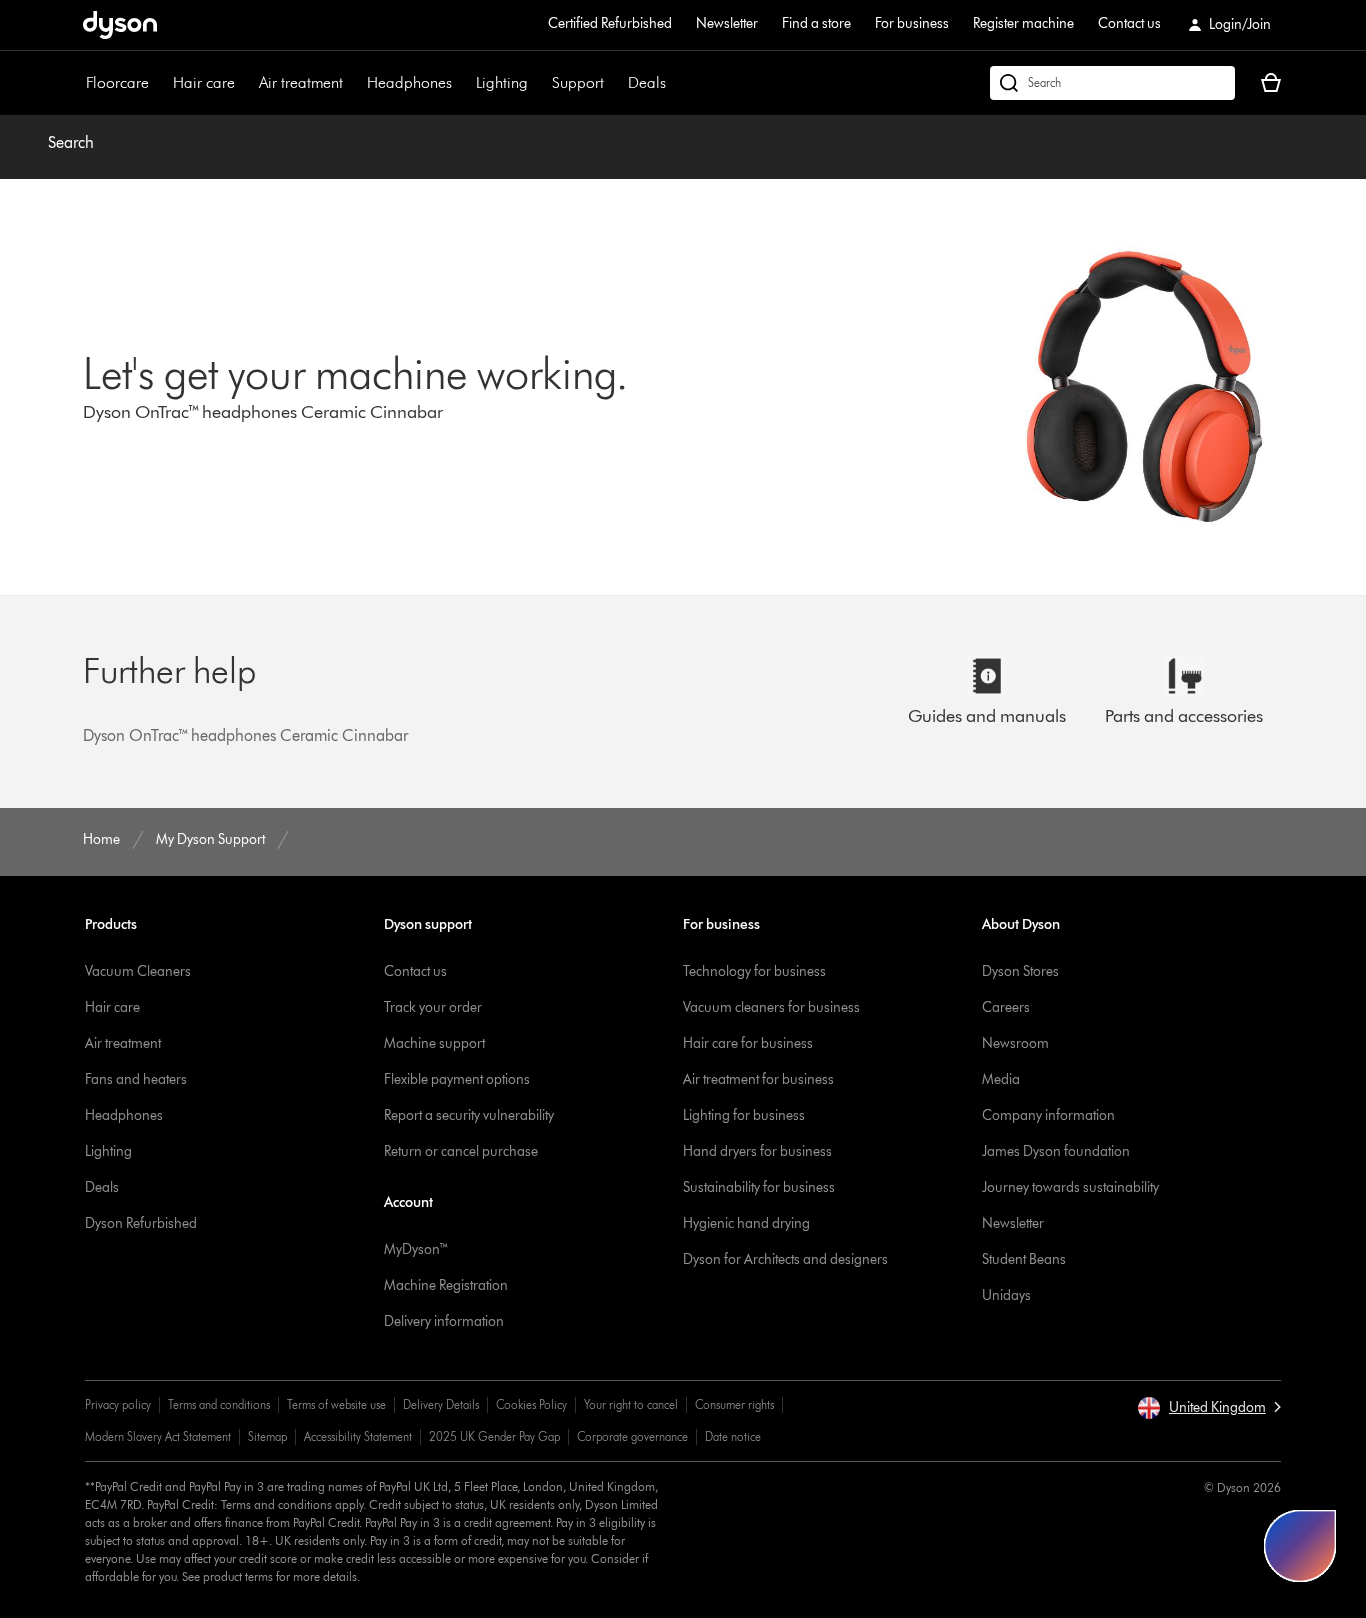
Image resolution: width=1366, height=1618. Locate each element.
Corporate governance (632, 1436)
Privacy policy (118, 1404)
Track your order (433, 1007)
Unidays (1006, 1295)
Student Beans (1024, 1259)
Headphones (409, 82)
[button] (1209, 1408)
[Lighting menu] (538, 83)
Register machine (1023, 23)
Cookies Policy (531, 1404)
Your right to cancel (631, 1404)
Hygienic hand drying (746, 1223)
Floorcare (117, 82)
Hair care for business (748, 1043)
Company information (1048, 1115)
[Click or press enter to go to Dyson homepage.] (120, 25)
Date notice (733, 1436)
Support (578, 82)
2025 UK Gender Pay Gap (494, 1436)
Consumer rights (734, 1404)
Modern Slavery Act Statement (158, 1436)
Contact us (1129, 23)
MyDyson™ (416, 1249)
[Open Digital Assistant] (1300, 1546)
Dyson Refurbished (141, 1223)
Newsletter (727, 23)
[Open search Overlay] (1112, 83)
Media (1001, 1079)
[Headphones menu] (462, 83)
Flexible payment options (457, 1079)
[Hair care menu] (245, 83)
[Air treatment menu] (353, 83)
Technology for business (754, 971)
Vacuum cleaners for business (771, 1007)
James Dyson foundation (1056, 1151)
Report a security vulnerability (469, 1115)
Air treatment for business (758, 1079)
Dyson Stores (1020, 971)
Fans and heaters (136, 1079)
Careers (1006, 1007)
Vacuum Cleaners (138, 971)
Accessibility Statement (358, 1436)
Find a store (816, 23)
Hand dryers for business (757, 1151)
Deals (647, 82)
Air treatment (301, 82)
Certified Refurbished (610, 23)
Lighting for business (744, 1115)
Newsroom (1015, 1043)
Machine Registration (446, 1285)
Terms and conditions (219, 1404)
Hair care (204, 82)
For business (912, 23)
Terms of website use (336, 1404)
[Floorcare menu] (159, 83)
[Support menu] (614, 83)
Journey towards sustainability (1070, 1187)
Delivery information (444, 1321)
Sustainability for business (759, 1187)
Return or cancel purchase (461, 1151)
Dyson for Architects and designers (785, 1259)
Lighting (502, 82)
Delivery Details (441, 1404)
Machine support (434, 1043)
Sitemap (267, 1436)
